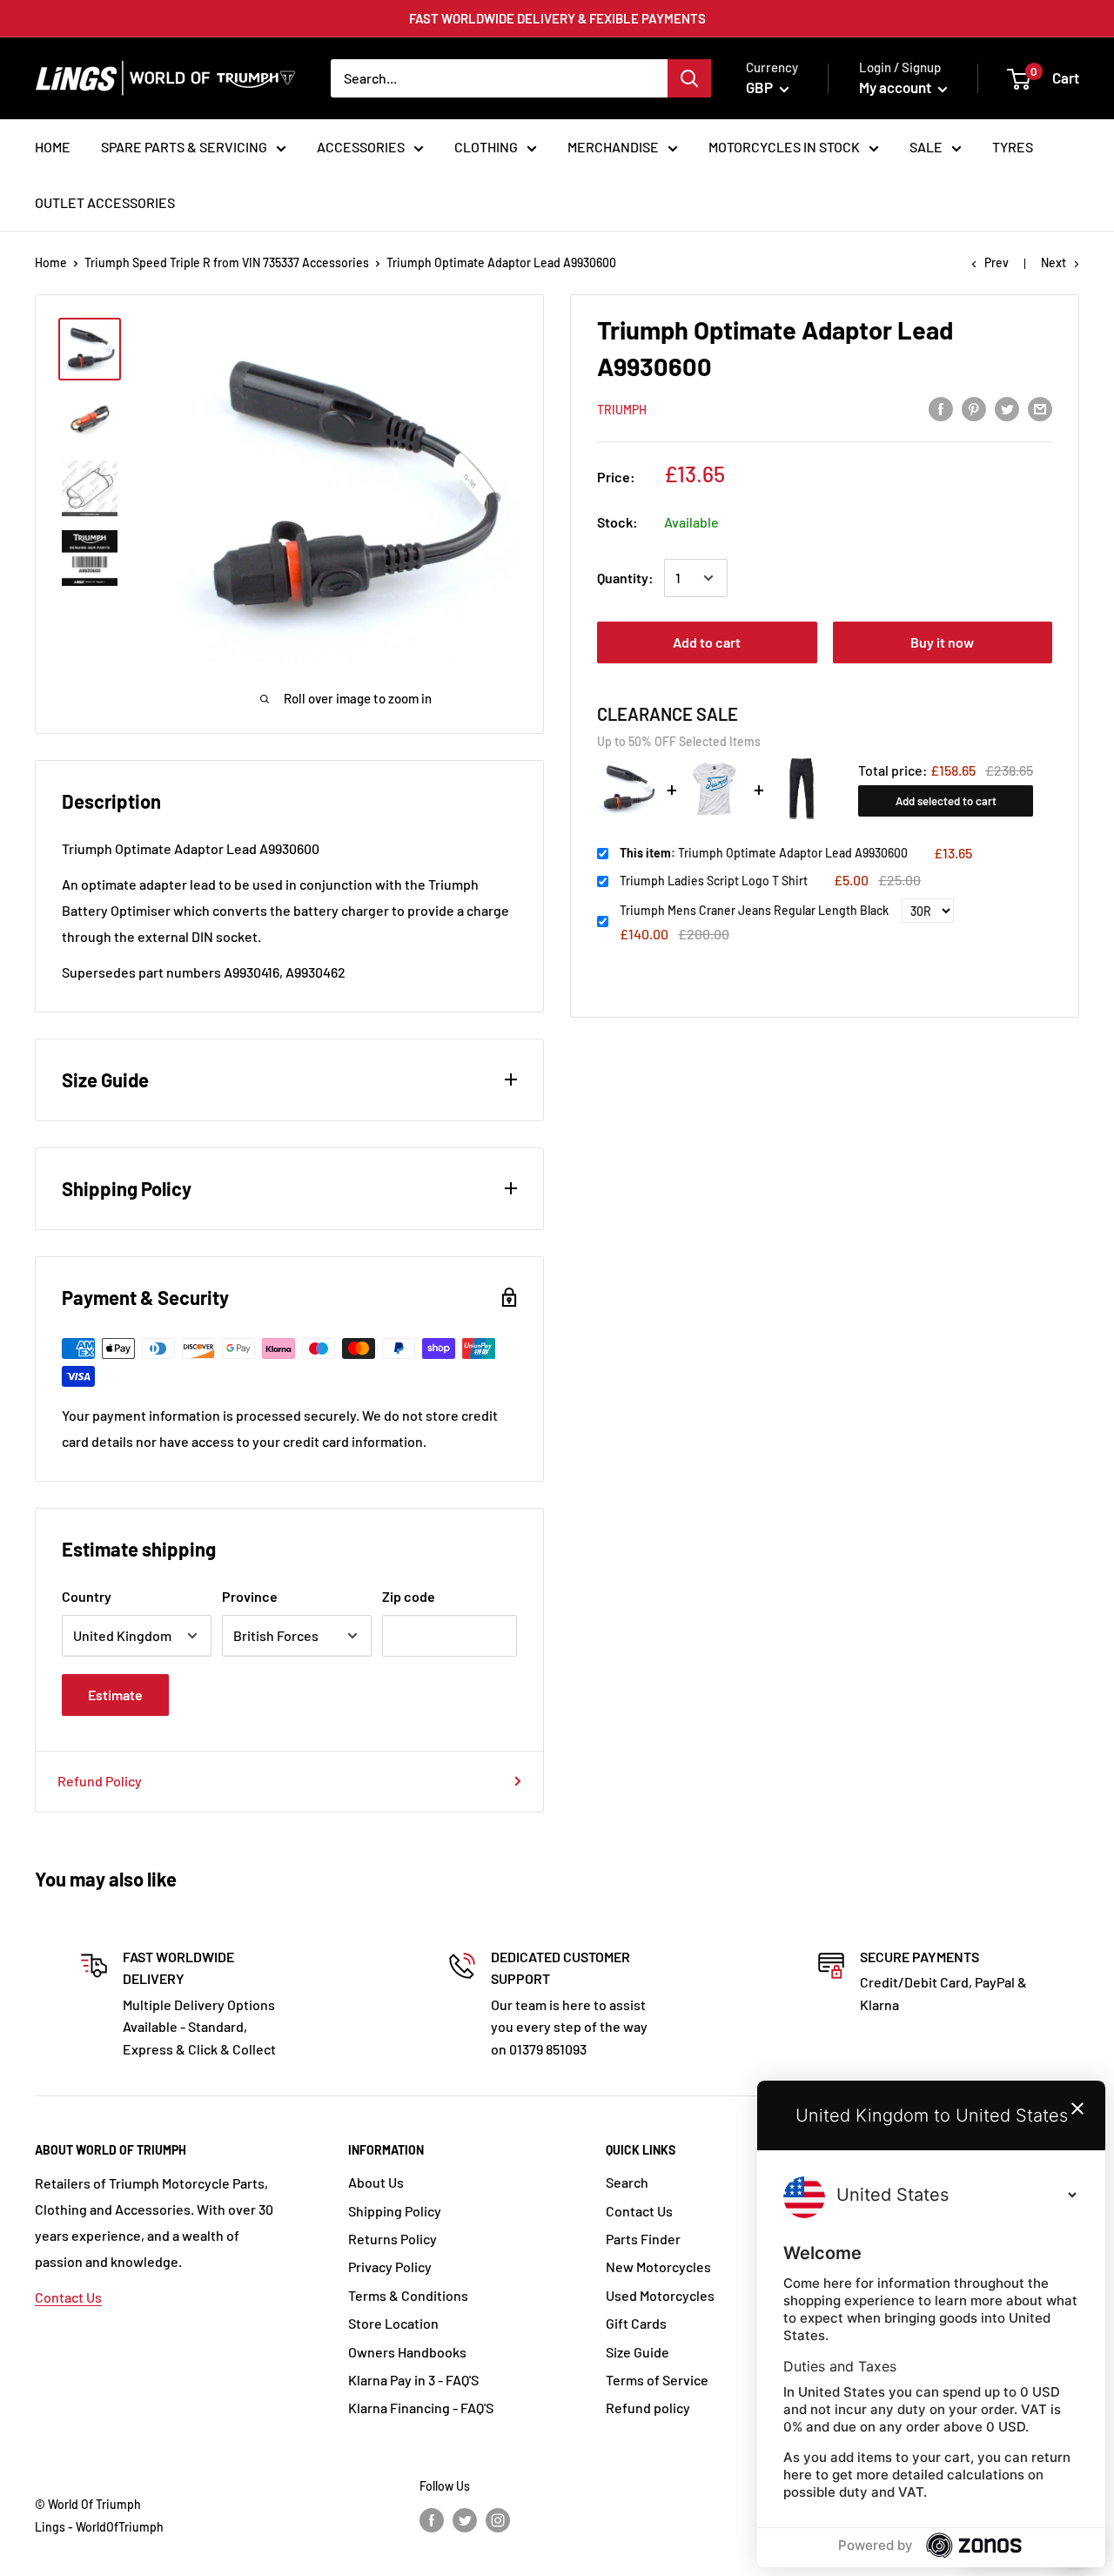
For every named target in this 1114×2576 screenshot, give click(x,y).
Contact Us (68, 2297)
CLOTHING (486, 147)
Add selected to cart (946, 800)
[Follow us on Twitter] (465, 2519)
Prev (997, 262)
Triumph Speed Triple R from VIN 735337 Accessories (227, 262)
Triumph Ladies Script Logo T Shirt (714, 880)
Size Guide (638, 2352)
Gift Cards (636, 2323)
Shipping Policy (395, 2211)
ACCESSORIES (361, 147)
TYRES (1013, 147)
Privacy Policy (390, 2267)
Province (250, 1596)
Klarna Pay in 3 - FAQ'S (413, 2380)
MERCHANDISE (613, 147)
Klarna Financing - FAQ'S (421, 2408)
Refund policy (648, 2408)
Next (1054, 262)
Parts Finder (643, 2239)
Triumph (622, 410)
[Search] (689, 78)
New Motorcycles (658, 2267)
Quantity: (625, 578)
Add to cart (707, 642)
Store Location (393, 2323)
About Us (376, 2182)
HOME (53, 147)
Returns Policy (393, 2239)
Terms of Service (657, 2380)
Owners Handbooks (407, 2352)
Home (51, 262)
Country (87, 1596)
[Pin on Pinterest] (974, 408)
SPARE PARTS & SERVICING (184, 147)
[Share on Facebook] (941, 408)
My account (896, 87)
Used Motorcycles (660, 2295)
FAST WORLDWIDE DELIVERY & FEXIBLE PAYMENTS (557, 18)
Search (627, 2182)
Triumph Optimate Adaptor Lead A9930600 (764, 853)
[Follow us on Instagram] (498, 2519)
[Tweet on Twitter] (1007, 408)
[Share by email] (1040, 408)
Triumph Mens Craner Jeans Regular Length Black (754, 910)
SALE (926, 147)
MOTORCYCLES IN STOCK (784, 147)
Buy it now (942, 642)
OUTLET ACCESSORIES (105, 202)
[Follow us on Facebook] (432, 2519)
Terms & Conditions (408, 2295)
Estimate (115, 1695)
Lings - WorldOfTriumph (99, 2527)
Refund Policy (100, 1781)
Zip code (409, 1596)
